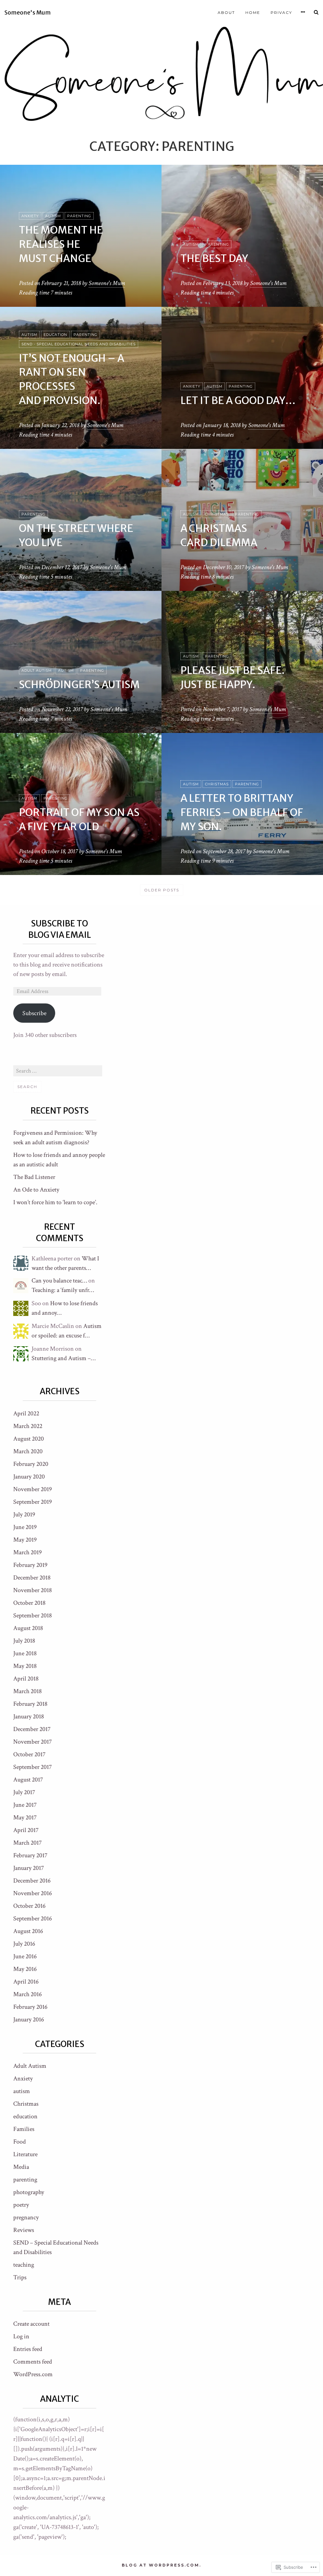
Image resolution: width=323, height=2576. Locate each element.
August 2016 (28, 1931)
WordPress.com (33, 2374)
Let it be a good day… (238, 401)
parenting (79, 216)
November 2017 (32, 1742)
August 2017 (28, 1780)
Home (253, 12)
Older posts (162, 890)
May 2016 (25, 1969)
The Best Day (214, 259)
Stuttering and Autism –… (64, 1358)
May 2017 (25, 1817)
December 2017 (32, 1729)
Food (20, 2142)
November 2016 (32, 1893)
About (226, 12)
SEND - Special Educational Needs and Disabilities (79, 344)
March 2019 (27, 1552)
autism (53, 216)
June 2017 (25, 1805)
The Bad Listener (34, 1177)
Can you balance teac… (59, 1281)
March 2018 (27, 1691)
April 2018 (26, 1679)
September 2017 (32, 1767)
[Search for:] (58, 1071)
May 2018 (25, 1666)
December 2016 (32, 1881)
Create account (31, 2324)
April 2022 (26, 1413)
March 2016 (27, 1994)
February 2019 (30, 1565)
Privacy (281, 12)
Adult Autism (37, 670)
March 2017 (27, 1843)
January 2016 (29, 2020)
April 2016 (26, 1982)
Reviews (24, 2230)
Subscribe (34, 1013)
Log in (21, 2336)
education (55, 335)
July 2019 (24, 1514)
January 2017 (29, 1868)
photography (29, 2192)
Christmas (217, 514)
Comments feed (33, 2362)
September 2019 (32, 1502)
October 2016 (29, 1906)
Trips (20, 2277)
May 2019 (25, 1540)
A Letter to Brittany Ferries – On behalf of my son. (242, 812)
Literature (25, 2154)
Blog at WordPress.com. (161, 2565)
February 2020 (31, 1464)
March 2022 (28, 1426)
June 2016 (25, 1956)
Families (24, 2129)
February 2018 (30, 1704)
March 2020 (28, 1451)
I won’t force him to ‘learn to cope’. (55, 1202)
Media (21, 2167)
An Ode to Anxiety (36, 1190)
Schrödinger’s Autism (79, 685)
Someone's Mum (28, 13)
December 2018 (32, 1578)
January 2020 (29, 1477)
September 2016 (32, 1919)
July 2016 (24, 1944)
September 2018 (32, 1615)
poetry (21, 2205)
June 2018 (25, 1653)
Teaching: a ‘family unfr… (63, 1290)
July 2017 (24, 1792)
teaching (24, 2265)
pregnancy (26, 2217)
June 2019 (25, 1527)
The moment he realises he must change (61, 244)
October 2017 (29, 1754)
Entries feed (28, 2349)
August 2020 (29, 1439)
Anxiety (30, 216)
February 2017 (30, 1855)
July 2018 (24, 1641)
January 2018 (29, 1716)
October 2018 (29, 1603)
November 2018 (32, 1590)
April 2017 (26, 1830)
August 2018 (28, 1628)
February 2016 (30, 2007)
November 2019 (32, 1489)
